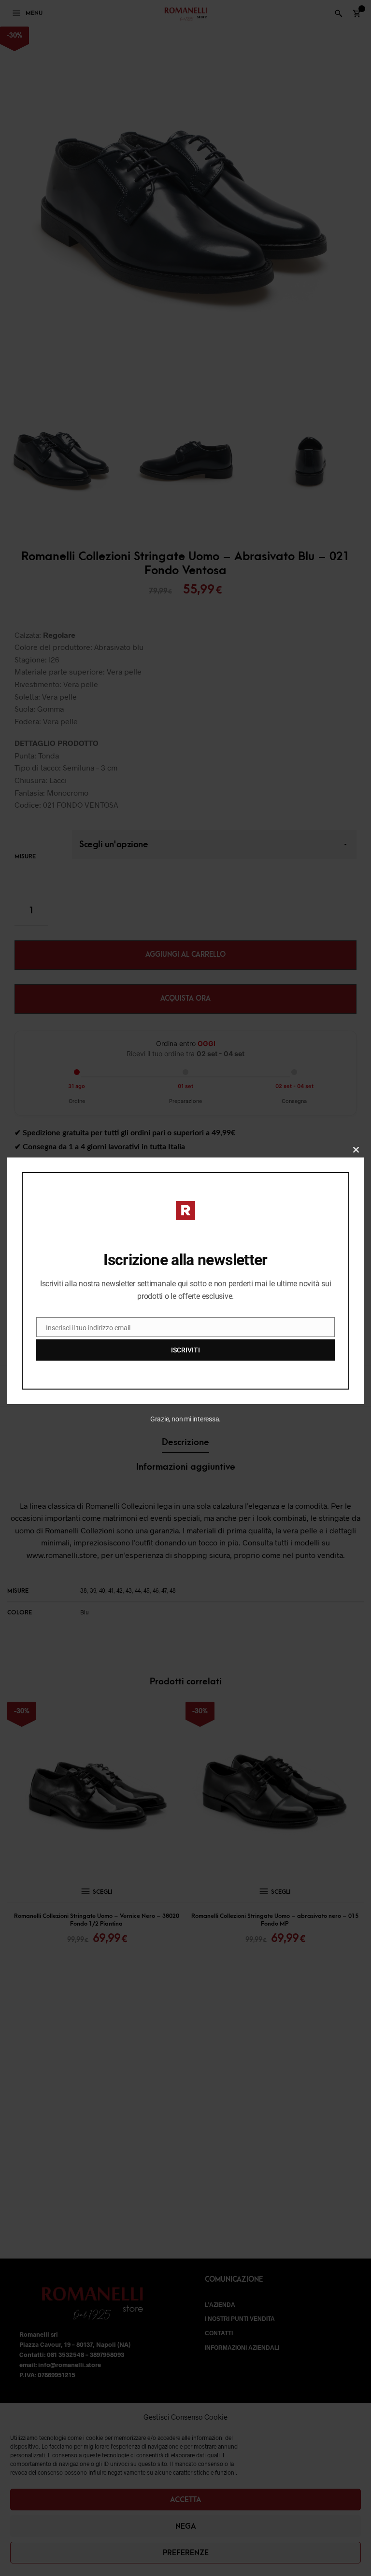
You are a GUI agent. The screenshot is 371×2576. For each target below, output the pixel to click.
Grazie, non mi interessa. (186, 1419)
